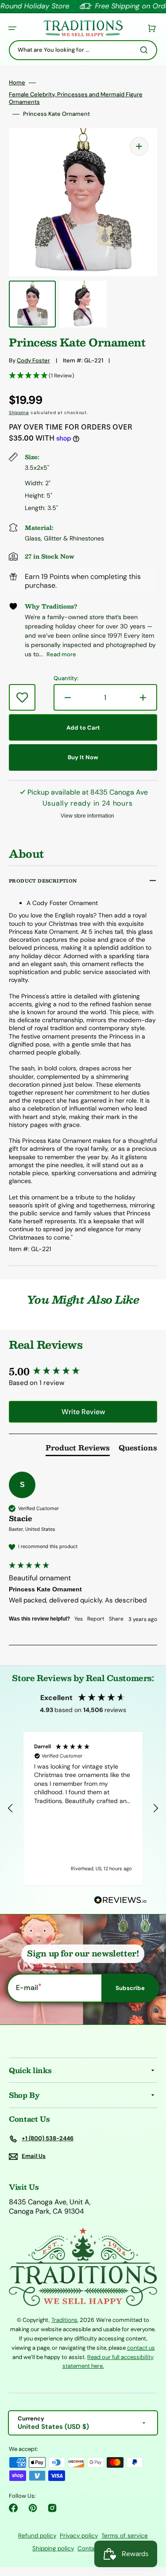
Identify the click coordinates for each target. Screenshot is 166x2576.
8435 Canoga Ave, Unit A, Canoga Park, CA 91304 (50, 2207)
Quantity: (66, 678)
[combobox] (83, 50)
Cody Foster (33, 360)
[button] (12, 28)
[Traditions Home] (83, 29)
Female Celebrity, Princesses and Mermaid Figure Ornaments (76, 98)
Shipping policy (53, 2548)
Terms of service (125, 2536)
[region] (83, 1808)
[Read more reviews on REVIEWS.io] (120, 1901)
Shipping (19, 413)
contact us (141, 2348)
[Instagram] (52, 2508)
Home (17, 83)
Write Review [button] (83, 1412)
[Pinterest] (33, 2508)
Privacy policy (79, 2536)
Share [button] (116, 1619)
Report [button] (96, 1619)
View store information (87, 816)
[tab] (78, 1450)
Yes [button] (79, 1619)
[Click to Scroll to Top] (150, 2525)
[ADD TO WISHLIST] (22, 697)
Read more (61, 654)
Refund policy (37, 2536)
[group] (83, 1372)
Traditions (64, 2320)
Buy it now (83, 757)
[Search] (146, 50)
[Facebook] (13, 2508)
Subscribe (130, 1988)
